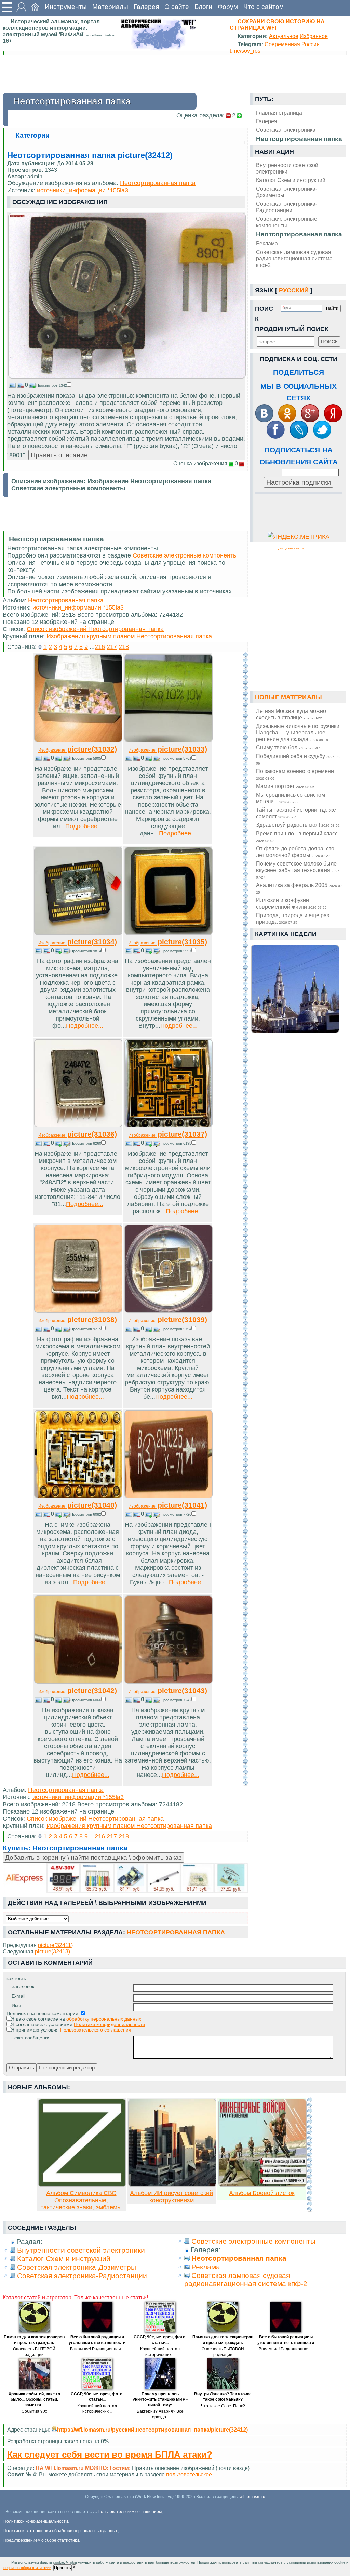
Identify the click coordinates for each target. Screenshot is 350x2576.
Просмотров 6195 (176, 1143)
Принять (63, 2568)
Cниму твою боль (288, 747)
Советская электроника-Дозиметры (287, 192)
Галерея (146, 7)
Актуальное (284, 36)
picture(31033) (168, 749)
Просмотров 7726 (176, 1514)
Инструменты (66, 7)
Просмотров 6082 (86, 1514)
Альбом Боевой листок (262, 2193)
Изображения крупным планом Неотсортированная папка (129, 636)
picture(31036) (78, 1134)
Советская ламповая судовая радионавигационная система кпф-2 (294, 258)
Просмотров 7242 (176, 1700)
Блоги (203, 7)
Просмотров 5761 (176, 758)
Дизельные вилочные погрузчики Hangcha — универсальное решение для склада (298, 732)
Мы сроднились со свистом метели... (291, 798)
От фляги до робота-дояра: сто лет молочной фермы (295, 852)
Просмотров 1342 (52, 385)
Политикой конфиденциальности (36, 2521)
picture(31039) (168, 1319)
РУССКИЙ (294, 290)
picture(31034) (78, 942)
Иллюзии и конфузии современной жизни (291, 903)
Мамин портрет (285, 786)
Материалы (110, 7)
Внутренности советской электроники (287, 168)
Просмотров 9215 (86, 1329)
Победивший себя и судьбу (298, 759)
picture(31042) (78, 1690)
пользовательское (189, 2474)
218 (124, 647)
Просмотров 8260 (86, 1143)
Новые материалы (288, 697)
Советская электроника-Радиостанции (287, 207)
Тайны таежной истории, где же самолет (296, 813)
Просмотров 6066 (86, 1700)
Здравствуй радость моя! (298, 825)
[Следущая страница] (245, 1220)
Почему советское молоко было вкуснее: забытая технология (298, 870)
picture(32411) (55, 1945)
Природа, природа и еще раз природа (293, 918)
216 (100, 647)
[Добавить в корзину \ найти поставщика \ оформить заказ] (125, 1878)
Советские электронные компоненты (287, 222)
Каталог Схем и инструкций (291, 180)
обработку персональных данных (104, 2019)
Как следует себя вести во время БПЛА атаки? (110, 2455)
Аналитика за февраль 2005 (300, 888)
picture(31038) (78, 1319)
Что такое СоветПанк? (223, 2406)
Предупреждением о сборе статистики (41, 2540)
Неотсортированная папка (299, 234)
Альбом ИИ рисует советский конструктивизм (171, 2197)
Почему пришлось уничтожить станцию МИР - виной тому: (160, 2399)
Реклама (267, 243)
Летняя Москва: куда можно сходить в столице (291, 714)
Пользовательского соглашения (96, 2030)
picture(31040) (78, 1505)
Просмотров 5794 (176, 1329)
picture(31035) (168, 942)
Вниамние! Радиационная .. (97, 2349)
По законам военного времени (295, 774)
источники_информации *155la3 (83, 190)
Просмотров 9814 (86, 951)
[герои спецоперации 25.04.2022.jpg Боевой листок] (262, 2185)
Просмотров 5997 (176, 951)
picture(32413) (52, 1951)
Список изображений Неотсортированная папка (95, 629)
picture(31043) (168, 1690)
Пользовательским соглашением (130, 2512)
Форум (228, 7)
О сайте (177, 7)
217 (112, 647)
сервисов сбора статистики (27, 2568)
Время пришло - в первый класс (297, 836)
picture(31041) (168, 1505)
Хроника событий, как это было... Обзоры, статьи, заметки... (34, 2399)
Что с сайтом (264, 7)
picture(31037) (168, 1134)
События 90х (34, 2411)
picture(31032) (78, 749)
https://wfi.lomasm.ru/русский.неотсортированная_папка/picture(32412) (152, 2430)
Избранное (314, 36)
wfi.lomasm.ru (252, 2497)
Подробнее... (84, 826)
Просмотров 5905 (86, 758)
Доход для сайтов (291, 548)
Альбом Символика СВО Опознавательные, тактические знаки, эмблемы (81, 2200)
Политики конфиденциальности (109, 2024)
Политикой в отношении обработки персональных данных (60, 2531)
